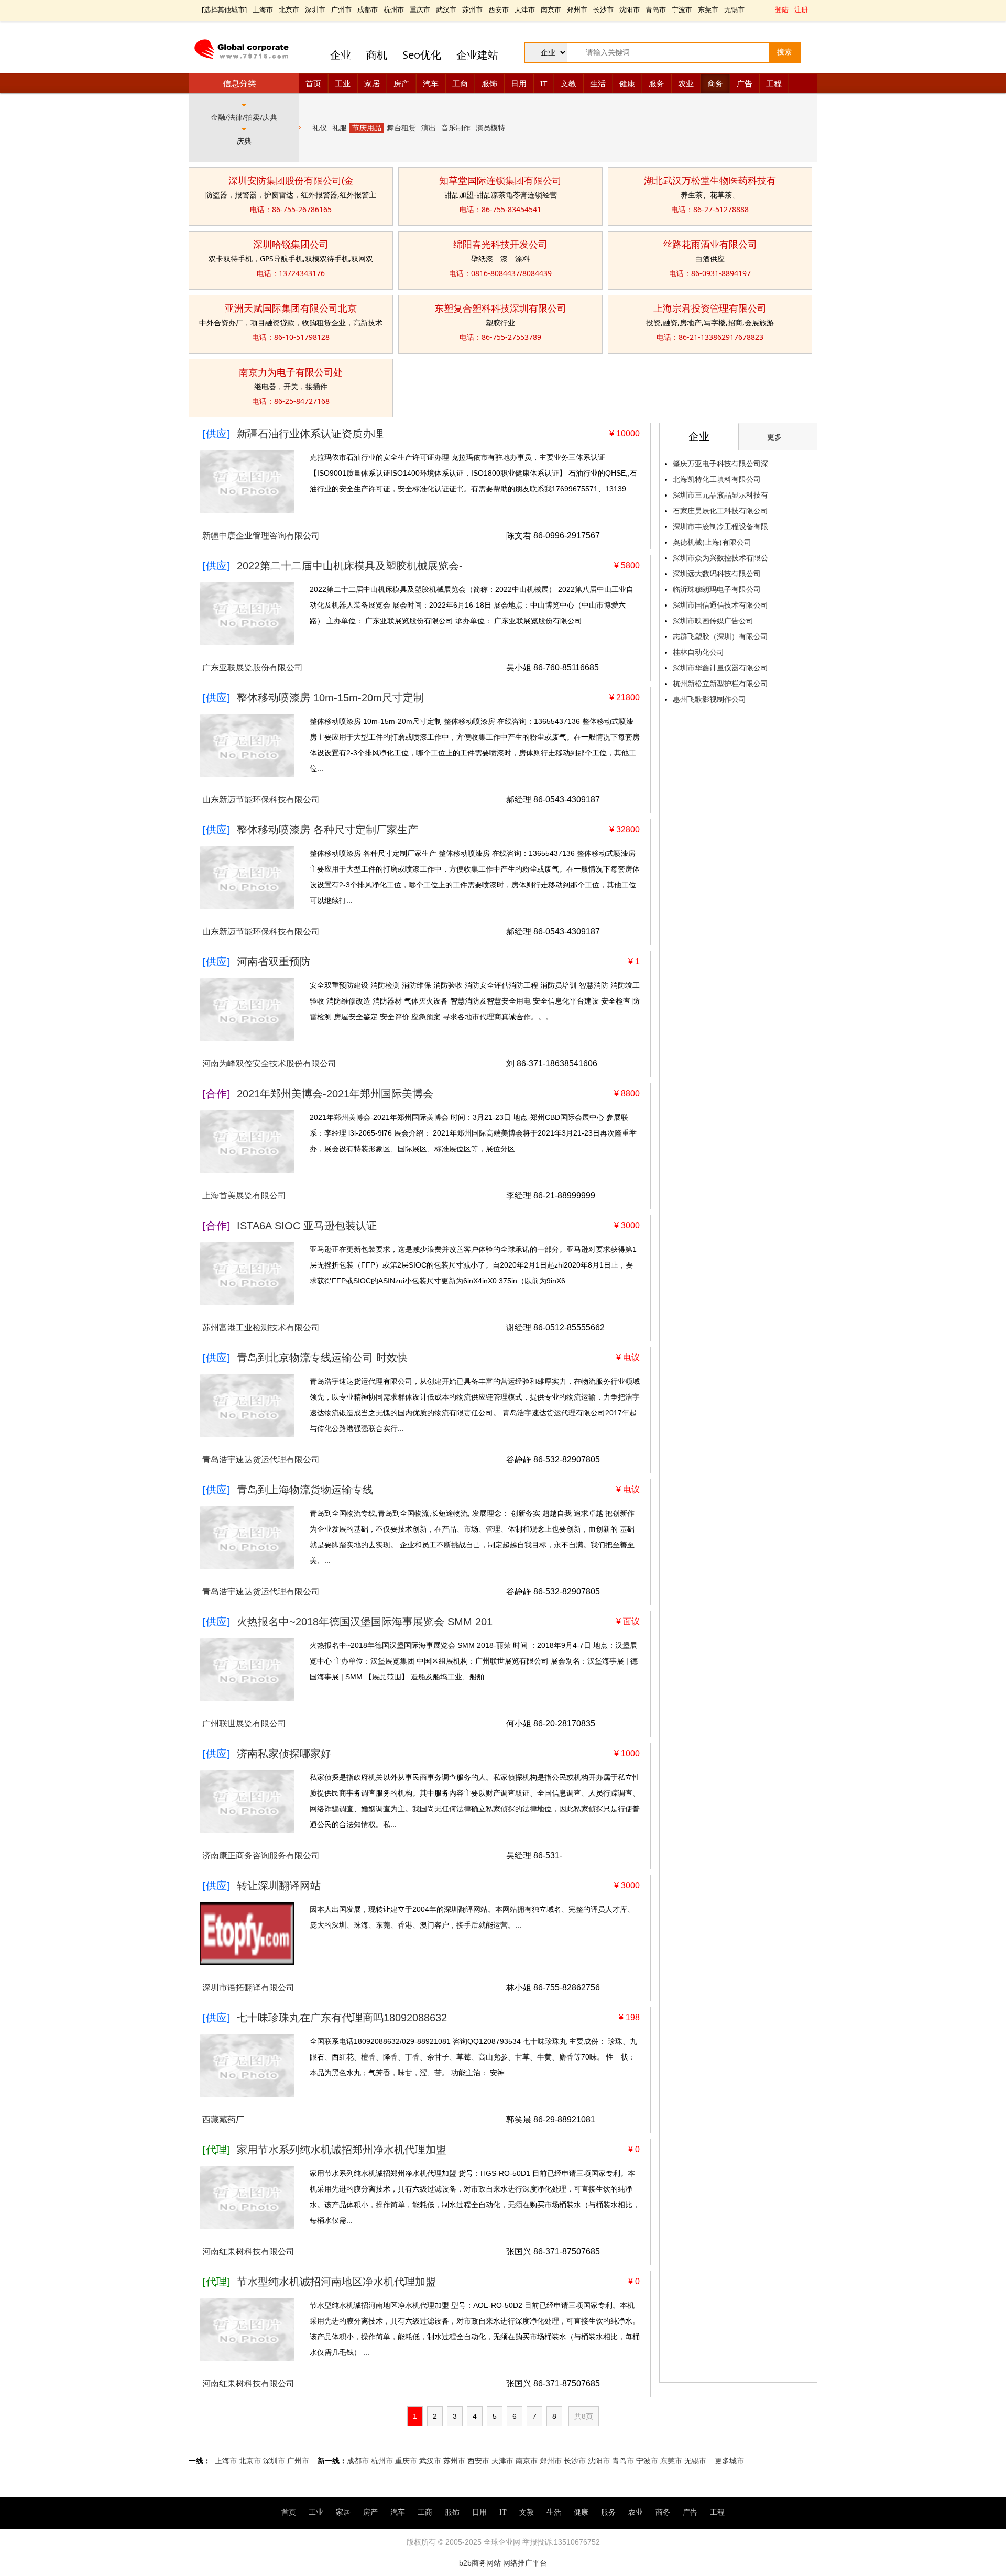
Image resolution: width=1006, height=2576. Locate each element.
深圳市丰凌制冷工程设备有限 (720, 526)
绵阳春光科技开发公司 (500, 244)
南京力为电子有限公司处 (291, 372)
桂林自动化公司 (698, 652)
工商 (460, 83)
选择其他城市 (224, 9)
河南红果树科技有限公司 (248, 2252)
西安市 (499, 9)
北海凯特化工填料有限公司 (717, 479)
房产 (401, 83)
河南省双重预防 (274, 962)
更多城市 (729, 2461)
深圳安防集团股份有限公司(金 (291, 180)
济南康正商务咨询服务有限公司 (261, 1856)
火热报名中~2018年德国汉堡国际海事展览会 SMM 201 (365, 1622)
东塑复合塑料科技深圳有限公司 (500, 308)
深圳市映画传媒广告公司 (713, 621)
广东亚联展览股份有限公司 (253, 668)
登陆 (782, 9)
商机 (377, 55)
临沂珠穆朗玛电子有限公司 (717, 589)
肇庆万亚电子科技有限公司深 (720, 464)
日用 (519, 83)
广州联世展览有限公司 (244, 1724)
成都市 (368, 9)
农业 (686, 83)
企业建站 (477, 55)
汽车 (431, 83)
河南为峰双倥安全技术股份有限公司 (269, 1064)
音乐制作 (456, 128)
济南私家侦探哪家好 (284, 1754)
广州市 (341, 9)
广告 (745, 83)
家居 (372, 83)
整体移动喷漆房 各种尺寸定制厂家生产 (327, 830)
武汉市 (446, 9)
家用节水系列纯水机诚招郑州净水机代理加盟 (342, 2150)
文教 (568, 83)
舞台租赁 (401, 128)
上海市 (263, 9)
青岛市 (656, 9)
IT (544, 83)
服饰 (489, 83)
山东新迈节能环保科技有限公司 (261, 800)
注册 (801, 9)
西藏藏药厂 (223, 2120)
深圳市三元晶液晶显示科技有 (720, 495)
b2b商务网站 (480, 2563)
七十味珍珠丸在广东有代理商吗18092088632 (342, 2018)
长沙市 (603, 9)
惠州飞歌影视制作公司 (709, 699)
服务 (657, 83)
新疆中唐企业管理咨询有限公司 (261, 536)
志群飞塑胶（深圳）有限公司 (720, 636)
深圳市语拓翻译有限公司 (248, 1988)
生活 (598, 83)
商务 (715, 83)
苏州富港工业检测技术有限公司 (261, 1328)
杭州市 (394, 9)
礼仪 (320, 128)
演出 (429, 128)
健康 (627, 83)
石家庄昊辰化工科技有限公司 (720, 511)
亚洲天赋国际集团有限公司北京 (291, 308)
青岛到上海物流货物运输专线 (305, 1490)
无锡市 (734, 9)
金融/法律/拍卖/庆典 (244, 117)
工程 (774, 83)
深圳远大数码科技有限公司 (717, 574)
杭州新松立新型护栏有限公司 (720, 684)
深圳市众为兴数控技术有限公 (720, 558)
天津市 (525, 9)
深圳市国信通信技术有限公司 (720, 605)
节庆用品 (367, 128)
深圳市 (315, 9)
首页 (313, 83)
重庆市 (420, 9)
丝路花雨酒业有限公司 (710, 244)
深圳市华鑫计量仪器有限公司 (720, 668)
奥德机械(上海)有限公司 (712, 542)
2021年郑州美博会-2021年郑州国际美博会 (335, 1094)
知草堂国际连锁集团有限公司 (500, 180)
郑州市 (577, 9)
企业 (341, 55)
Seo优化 (422, 55)
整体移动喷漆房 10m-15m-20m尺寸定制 (330, 698)
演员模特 (490, 128)
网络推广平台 (525, 2563)
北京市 (289, 9)
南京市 (551, 9)
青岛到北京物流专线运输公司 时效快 (322, 1358)
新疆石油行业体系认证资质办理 (310, 434)
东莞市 (708, 9)
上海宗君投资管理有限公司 (710, 308)
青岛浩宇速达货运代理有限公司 (261, 1460)
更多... (778, 437)
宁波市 (682, 9)
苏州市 (472, 9)
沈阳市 (630, 9)
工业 (343, 83)
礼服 (340, 128)
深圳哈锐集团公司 (291, 244)
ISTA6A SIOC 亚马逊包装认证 (307, 1226)
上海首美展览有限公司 (244, 1196)
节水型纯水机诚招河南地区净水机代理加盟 (336, 2282)
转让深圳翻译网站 (279, 1886)
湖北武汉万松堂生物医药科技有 (710, 180)
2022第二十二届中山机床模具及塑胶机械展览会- (350, 566)
